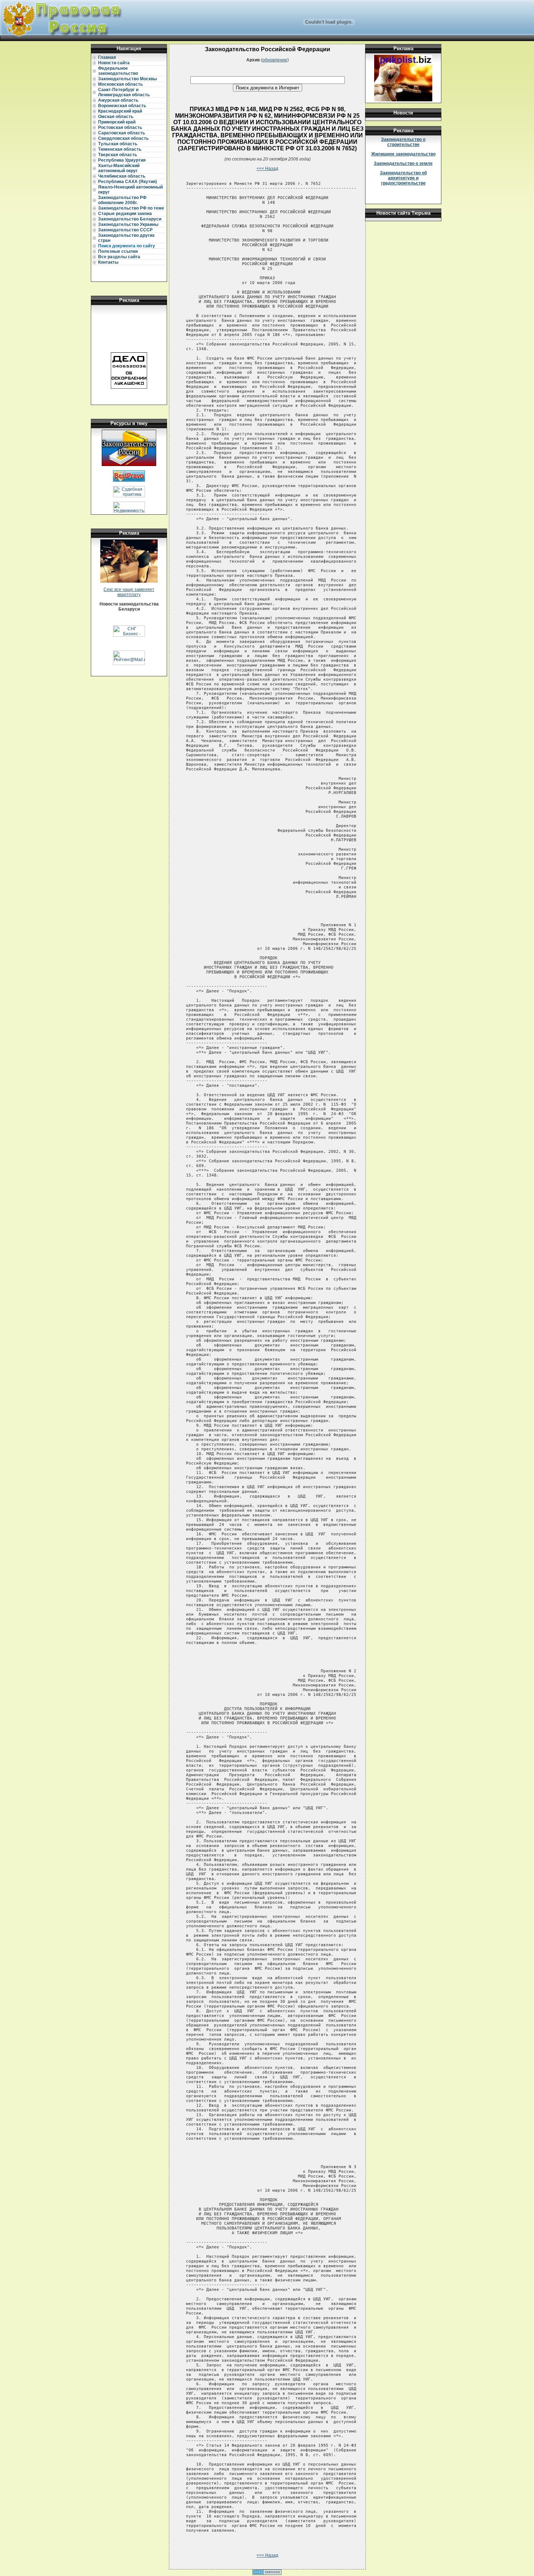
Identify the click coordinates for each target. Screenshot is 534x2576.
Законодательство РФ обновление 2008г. (122, 200)
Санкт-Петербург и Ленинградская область (124, 92)
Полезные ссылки (118, 251)
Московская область (120, 84)
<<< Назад (267, 169)
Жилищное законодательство (403, 154)
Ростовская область (120, 127)
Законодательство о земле (403, 163)
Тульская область (118, 144)
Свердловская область (123, 138)
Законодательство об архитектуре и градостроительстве (403, 178)
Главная (107, 57)
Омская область (116, 117)
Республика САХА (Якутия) (128, 182)
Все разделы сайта (119, 257)
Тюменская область (120, 149)
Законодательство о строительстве (403, 142)
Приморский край (117, 122)
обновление (275, 60)
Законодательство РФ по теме (131, 208)
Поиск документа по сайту (127, 246)
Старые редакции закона (125, 214)
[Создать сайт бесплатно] (267, 2573)
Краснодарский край (120, 111)
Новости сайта (114, 63)
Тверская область (118, 155)
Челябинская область (122, 176)
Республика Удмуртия (122, 160)
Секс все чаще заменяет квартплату (129, 592)
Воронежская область (122, 106)
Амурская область (118, 100)
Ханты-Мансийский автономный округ (119, 168)
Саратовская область (122, 133)
